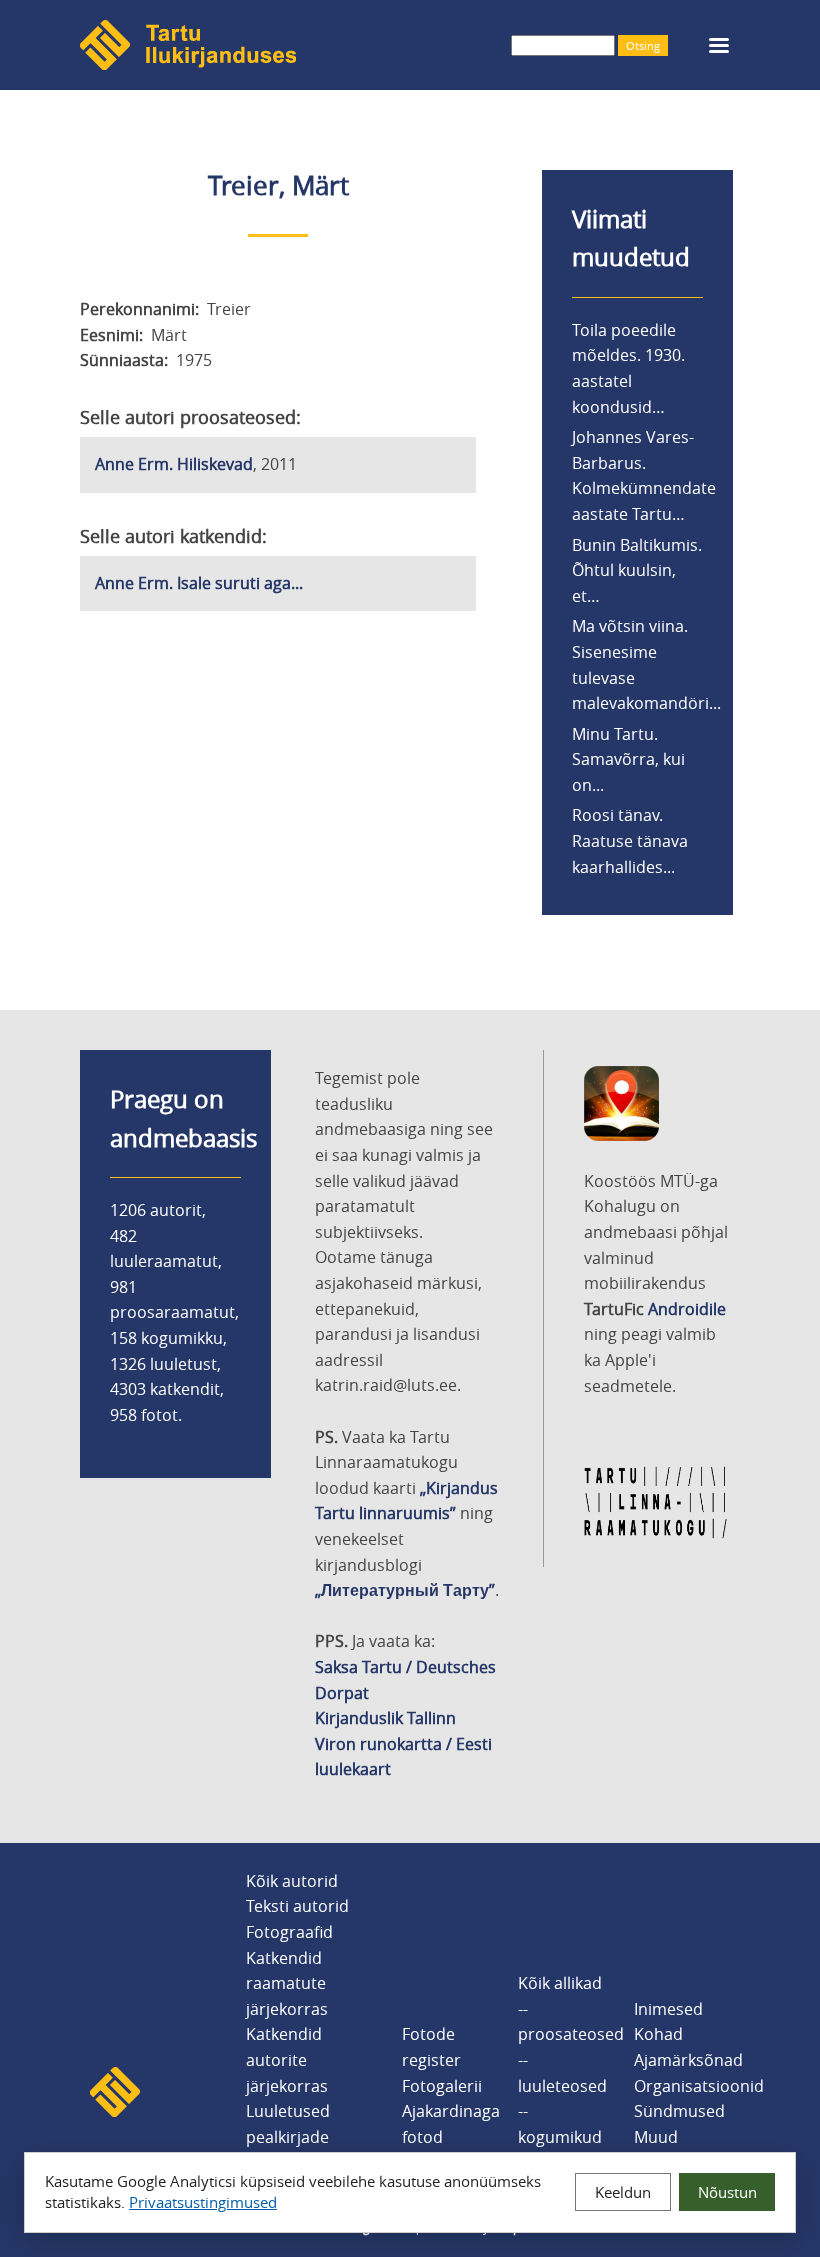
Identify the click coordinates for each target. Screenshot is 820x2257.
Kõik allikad (560, 1983)
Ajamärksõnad (688, 2060)
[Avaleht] (188, 64)
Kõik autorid (292, 1881)
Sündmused (679, 2111)
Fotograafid (289, 1932)
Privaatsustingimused (203, 2202)
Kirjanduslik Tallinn (385, 1718)
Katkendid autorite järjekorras (287, 2059)
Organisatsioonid (699, 2086)
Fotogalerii (442, 2086)
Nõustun (727, 2192)
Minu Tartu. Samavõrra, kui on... (628, 759)
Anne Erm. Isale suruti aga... (199, 583)
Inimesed (668, 2009)
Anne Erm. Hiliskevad (174, 464)
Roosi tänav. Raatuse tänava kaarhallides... (630, 840)
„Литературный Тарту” (405, 1590)
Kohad (658, 2034)
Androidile (687, 1309)
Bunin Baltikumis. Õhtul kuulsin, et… (637, 570)
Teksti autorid (297, 1906)
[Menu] (718, 47)
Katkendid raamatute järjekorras (287, 1983)
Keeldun (623, 2192)
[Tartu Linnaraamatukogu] (655, 1534)
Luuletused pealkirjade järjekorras (288, 2136)
